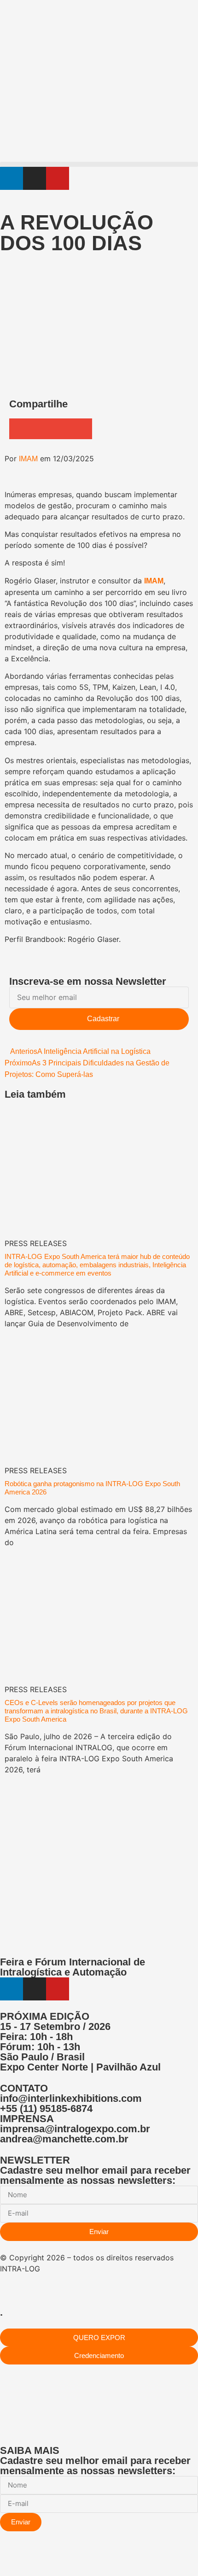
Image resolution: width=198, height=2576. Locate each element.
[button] (99, 164)
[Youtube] (58, 178)
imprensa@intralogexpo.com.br (75, 2129)
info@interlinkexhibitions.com (71, 2098)
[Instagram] (35, 178)
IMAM (28, 459)
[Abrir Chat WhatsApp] (3, 2559)
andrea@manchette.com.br (64, 2139)
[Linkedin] (12, 178)
